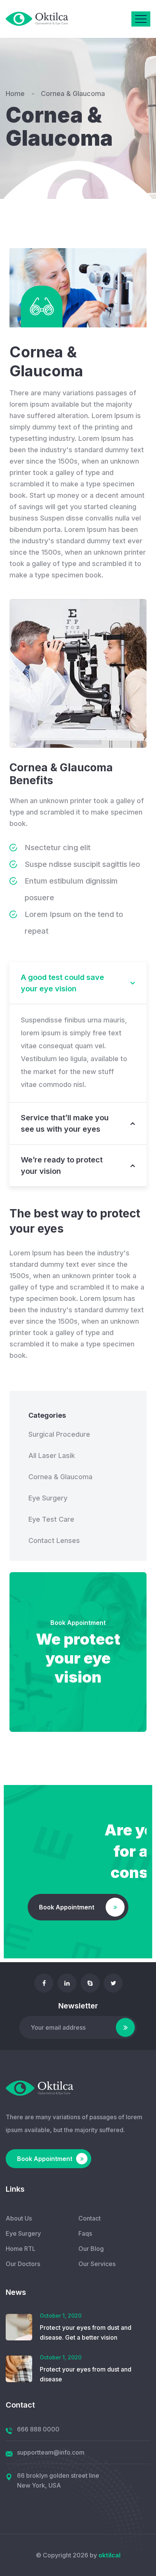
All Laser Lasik (52, 1455)
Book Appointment (78, 1623)
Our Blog (91, 2249)
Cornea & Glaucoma (60, 1477)
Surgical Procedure (59, 1434)
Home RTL (21, 2249)
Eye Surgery (48, 1498)
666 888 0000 (38, 2429)
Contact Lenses (54, 1540)
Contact (90, 2218)
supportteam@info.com (51, 2452)
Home (17, 94)
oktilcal (109, 2555)
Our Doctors (23, 2264)
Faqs (85, 2233)
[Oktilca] (37, 19)
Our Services (97, 2264)
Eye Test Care (51, 1519)
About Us (19, 2218)
